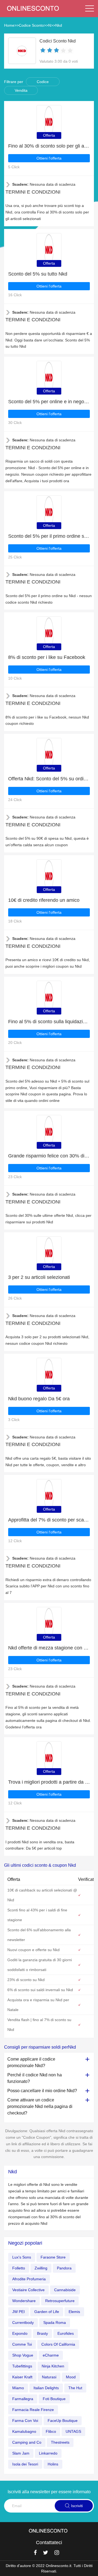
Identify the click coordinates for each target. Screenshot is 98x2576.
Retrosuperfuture (60, 2301)
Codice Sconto (31, 25)
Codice (43, 82)
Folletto (19, 2268)
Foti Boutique (54, 2399)
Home (9, 25)
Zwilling (41, 2268)
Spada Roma (55, 2323)
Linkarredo (48, 2453)
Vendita (21, 90)
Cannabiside (65, 2290)
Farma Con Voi (25, 2421)
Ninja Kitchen (53, 2366)
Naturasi (49, 2377)
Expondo (20, 2333)
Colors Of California (58, 2344)
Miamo (18, 2388)
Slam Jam (21, 2453)
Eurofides (66, 2333)
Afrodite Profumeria (29, 2279)
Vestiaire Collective (28, 2290)
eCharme (51, 2355)
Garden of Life (47, 2312)
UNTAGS (73, 2431)
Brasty (42, 2333)
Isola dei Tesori (25, 2464)
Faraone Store (53, 2257)
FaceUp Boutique (63, 2421)
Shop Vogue (23, 2355)
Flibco (51, 2431)
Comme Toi (22, 2344)
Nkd (59, 25)
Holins (53, 2464)
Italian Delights (46, 2388)
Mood (71, 2377)
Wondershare (24, 2301)
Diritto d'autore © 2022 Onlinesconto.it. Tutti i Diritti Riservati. (49, 2568)
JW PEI (19, 2312)
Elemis (74, 2312)
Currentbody (23, 2323)
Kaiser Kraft (22, 2377)
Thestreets (60, 2442)
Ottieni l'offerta (49, 158)
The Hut (75, 2388)
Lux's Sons (22, 2257)
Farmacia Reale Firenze (33, 2410)
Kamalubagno (24, 2431)
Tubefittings (22, 2366)
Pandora (64, 2268)
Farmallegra (23, 2399)
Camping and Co (27, 2442)
